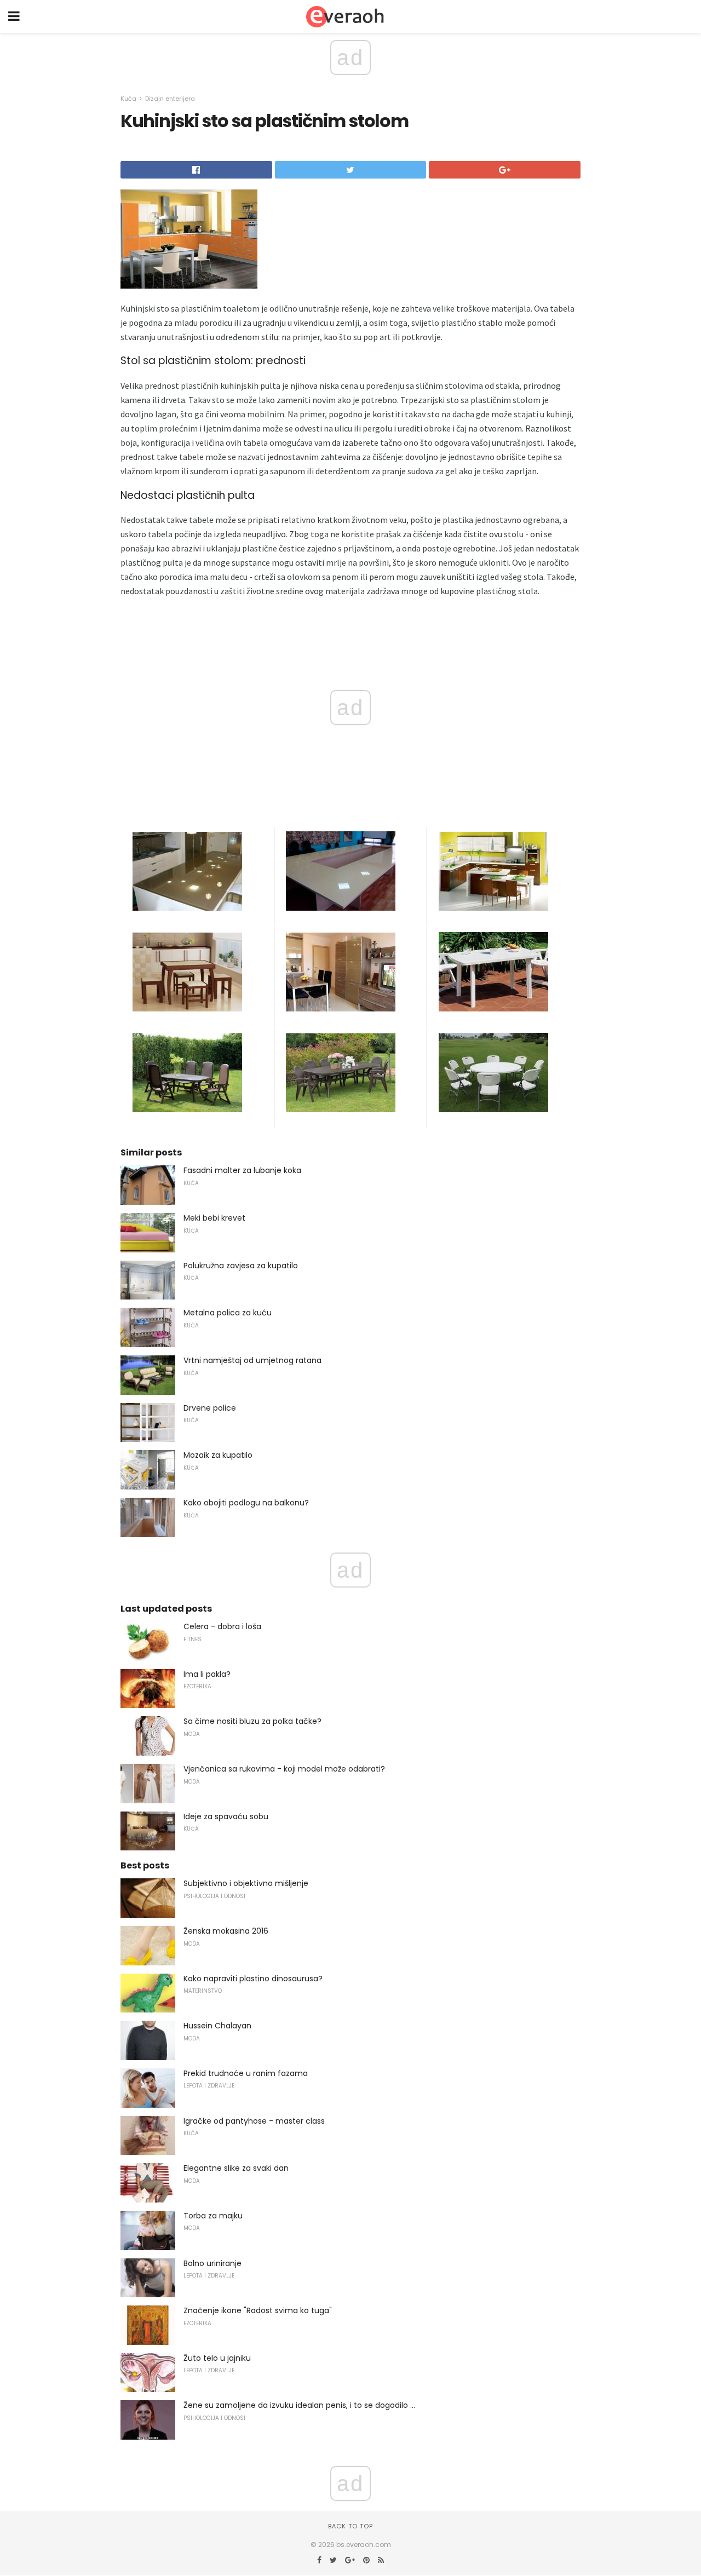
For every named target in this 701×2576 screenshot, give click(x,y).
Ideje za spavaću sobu (226, 1816)
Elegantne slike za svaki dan (236, 2168)
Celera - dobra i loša (222, 1626)
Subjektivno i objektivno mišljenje (246, 1883)
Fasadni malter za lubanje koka (242, 1170)
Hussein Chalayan (217, 2026)
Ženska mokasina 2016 (226, 1931)
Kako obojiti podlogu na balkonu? (246, 1503)
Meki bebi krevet (214, 1218)
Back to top (350, 2526)
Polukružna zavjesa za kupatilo (241, 1266)
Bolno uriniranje (212, 2263)
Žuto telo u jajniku (217, 2358)
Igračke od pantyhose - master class (254, 2121)
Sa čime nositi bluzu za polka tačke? (252, 1721)
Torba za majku (213, 2216)
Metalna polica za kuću (228, 1313)
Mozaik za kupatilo (218, 1455)
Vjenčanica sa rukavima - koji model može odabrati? (284, 1769)
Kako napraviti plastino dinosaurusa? (253, 1979)
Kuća (128, 99)
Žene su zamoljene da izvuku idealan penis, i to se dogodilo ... (299, 2405)
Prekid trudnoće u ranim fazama (246, 2073)
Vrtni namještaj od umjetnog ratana (252, 1360)
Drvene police (210, 1408)
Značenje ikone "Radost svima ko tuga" (258, 2310)
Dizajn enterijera (170, 99)
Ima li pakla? (207, 1674)
